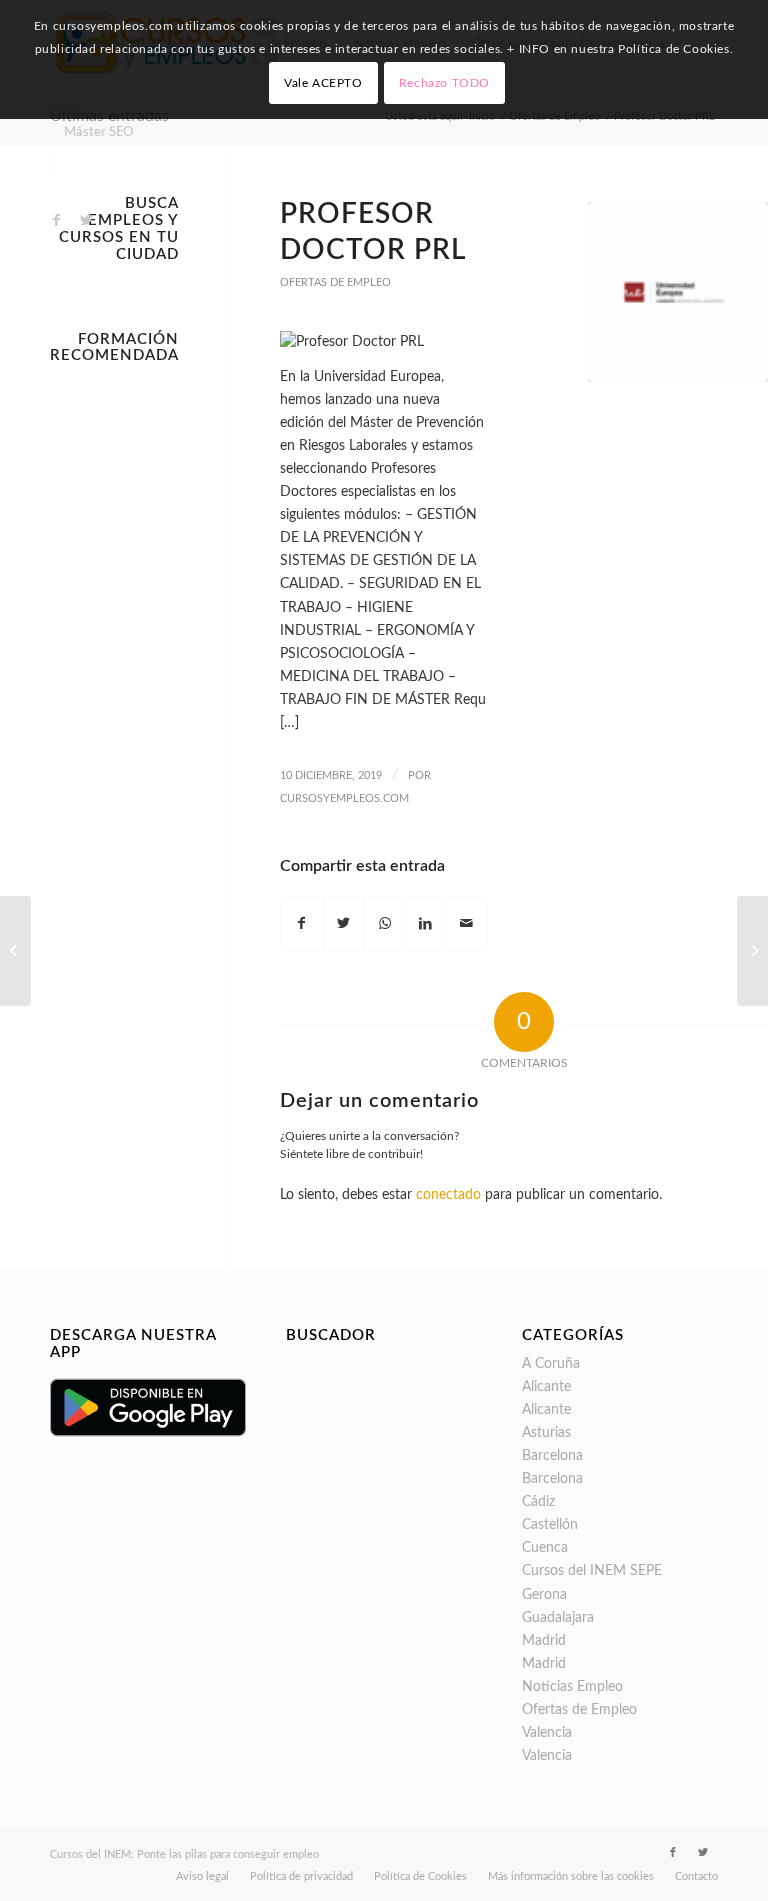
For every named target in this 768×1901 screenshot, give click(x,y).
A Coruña (551, 1364)
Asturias (546, 1433)
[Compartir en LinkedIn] (426, 924)
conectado (448, 1195)
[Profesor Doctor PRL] (678, 292)
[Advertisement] (114, 673)
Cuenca (545, 1548)
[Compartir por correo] (467, 924)
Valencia (547, 1733)
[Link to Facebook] (56, 220)
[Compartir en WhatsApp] (385, 924)
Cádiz (538, 1502)
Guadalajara (558, 1618)
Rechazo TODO (444, 83)
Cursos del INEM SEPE (592, 1571)
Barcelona (552, 1456)
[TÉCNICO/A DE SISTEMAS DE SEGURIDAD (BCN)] (15, 951)
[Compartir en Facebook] (301, 924)
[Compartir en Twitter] (344, 924)
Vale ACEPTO (323, 83)
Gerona (544, 1595)
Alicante (546, 1387)
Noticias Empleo (572, 1687)
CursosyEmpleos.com (344, 798)
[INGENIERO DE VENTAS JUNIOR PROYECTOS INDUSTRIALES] (752, 951)
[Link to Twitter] (86, 220)
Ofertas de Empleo (335, 282)
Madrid (544, 1641)
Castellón (550, 1525)
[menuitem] (98, 133)
